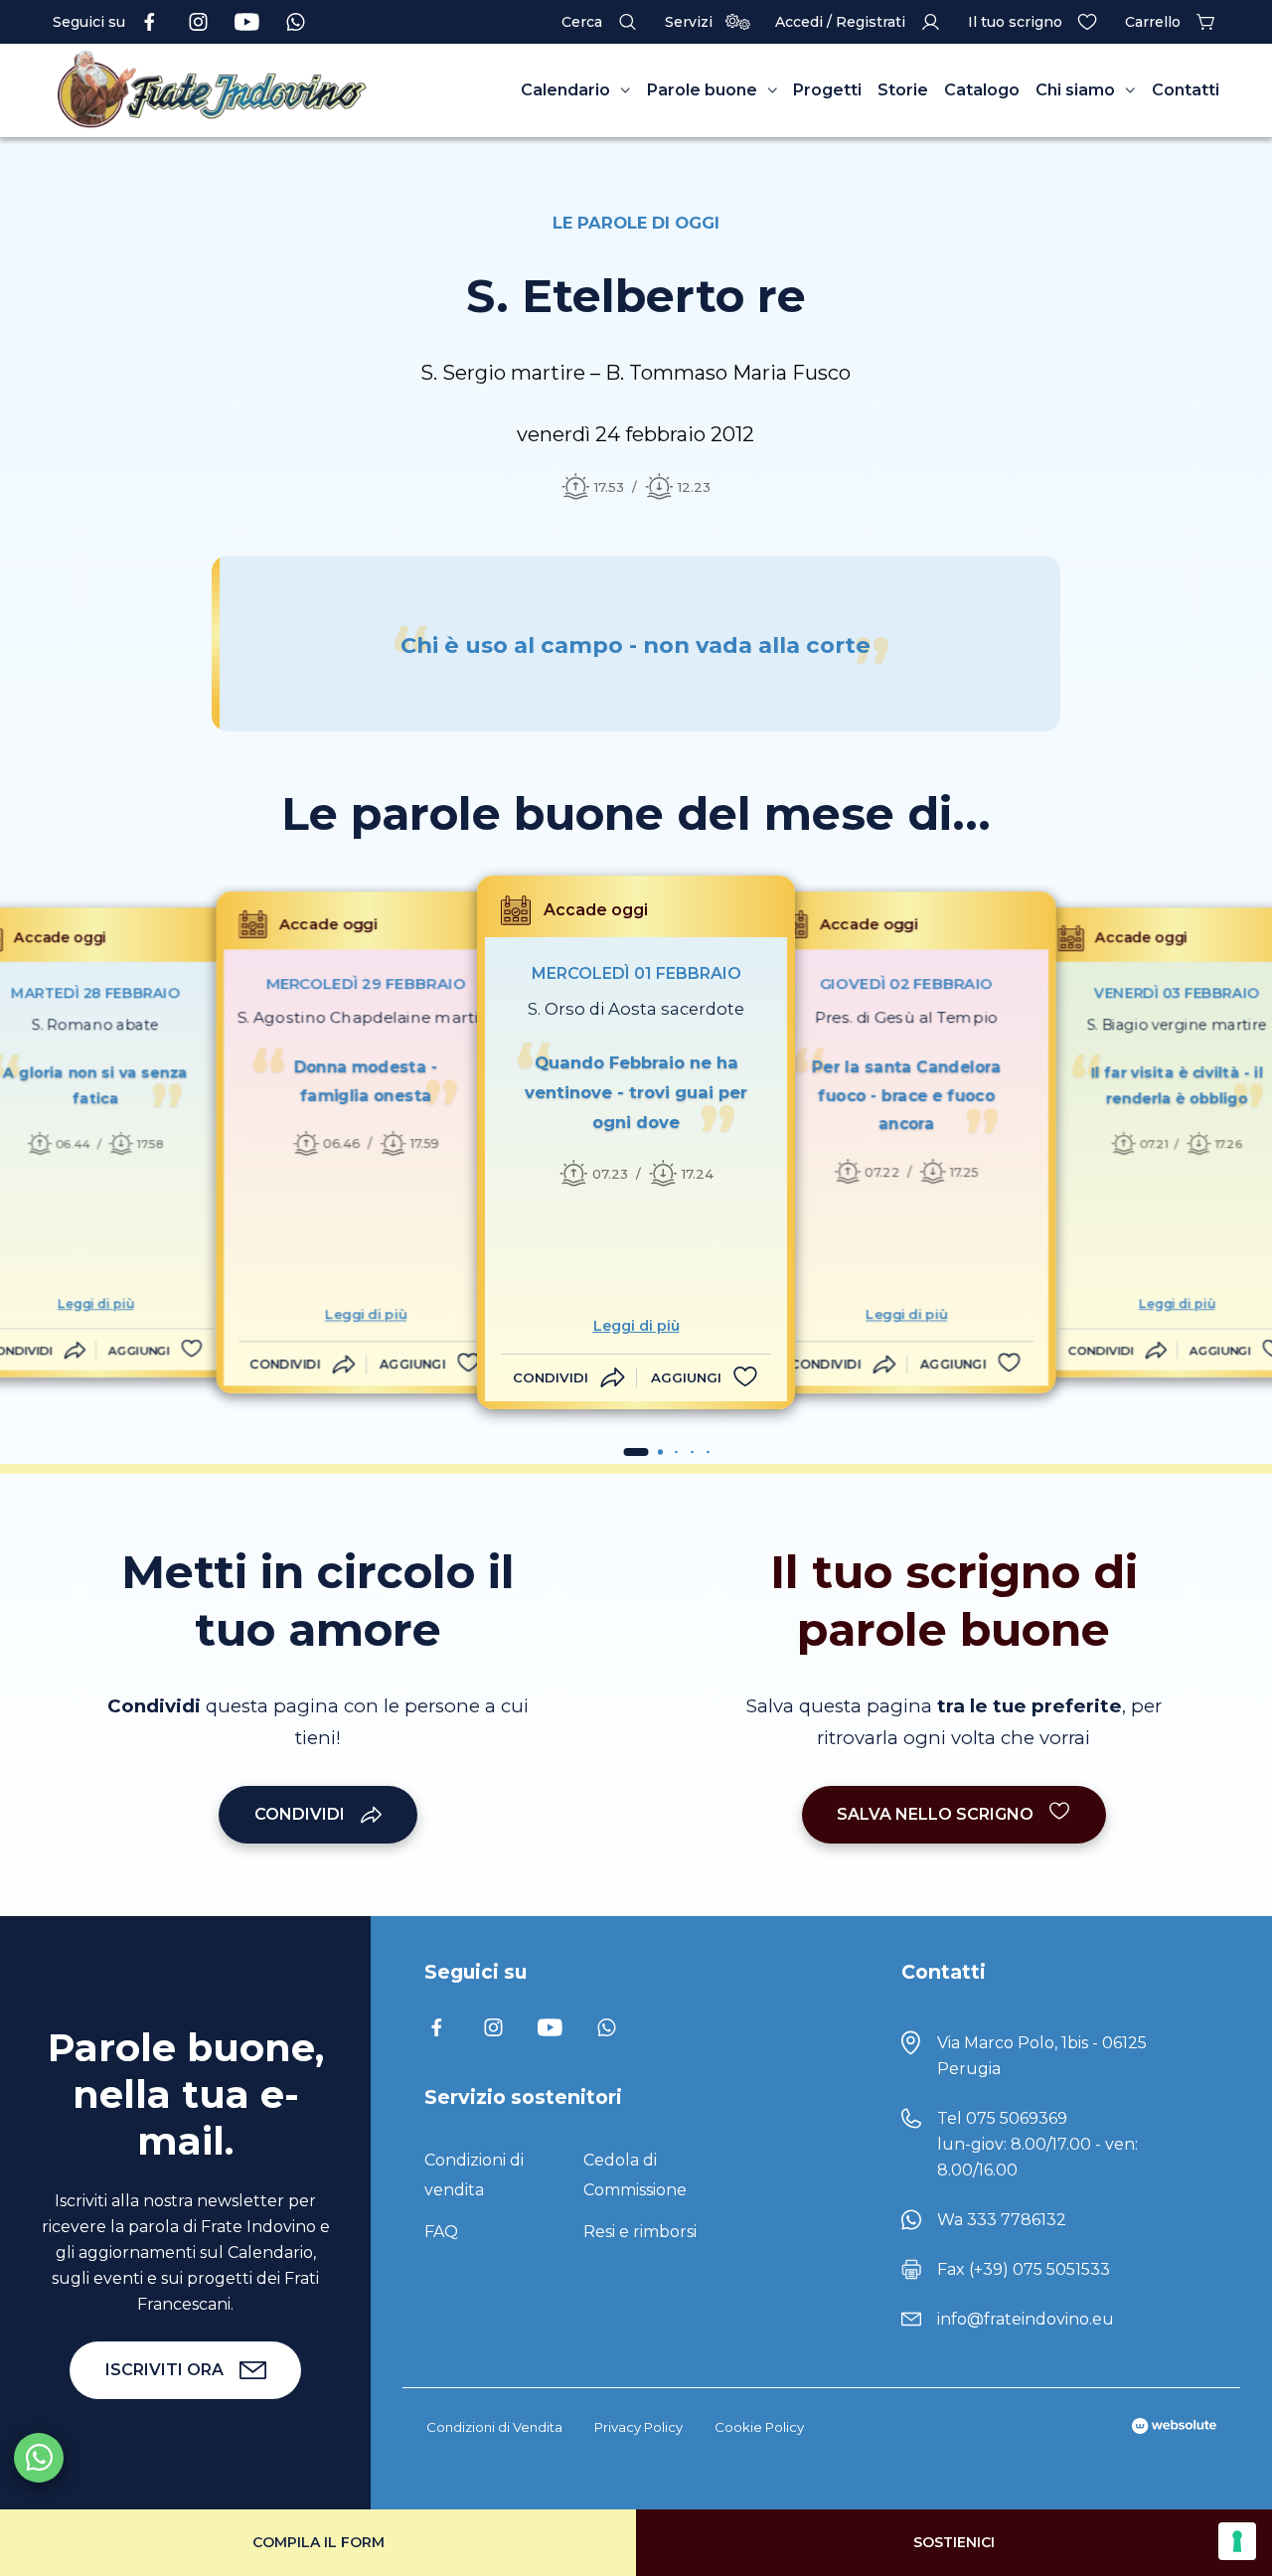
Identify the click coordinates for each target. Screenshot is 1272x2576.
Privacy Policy (638, 2427)
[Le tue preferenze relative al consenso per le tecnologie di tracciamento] (1237, 2541)
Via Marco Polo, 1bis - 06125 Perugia (1042, 2056)
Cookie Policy (759, 2427)
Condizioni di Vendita (494, 2427)
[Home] (212, 90)
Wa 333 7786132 (1002, 2220)
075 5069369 (1017, 2118)
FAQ (441, 2232)
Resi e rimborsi (640, 2232)
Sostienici (954, 2542)
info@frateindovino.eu (1026, 2319)
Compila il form (318, 2542)
